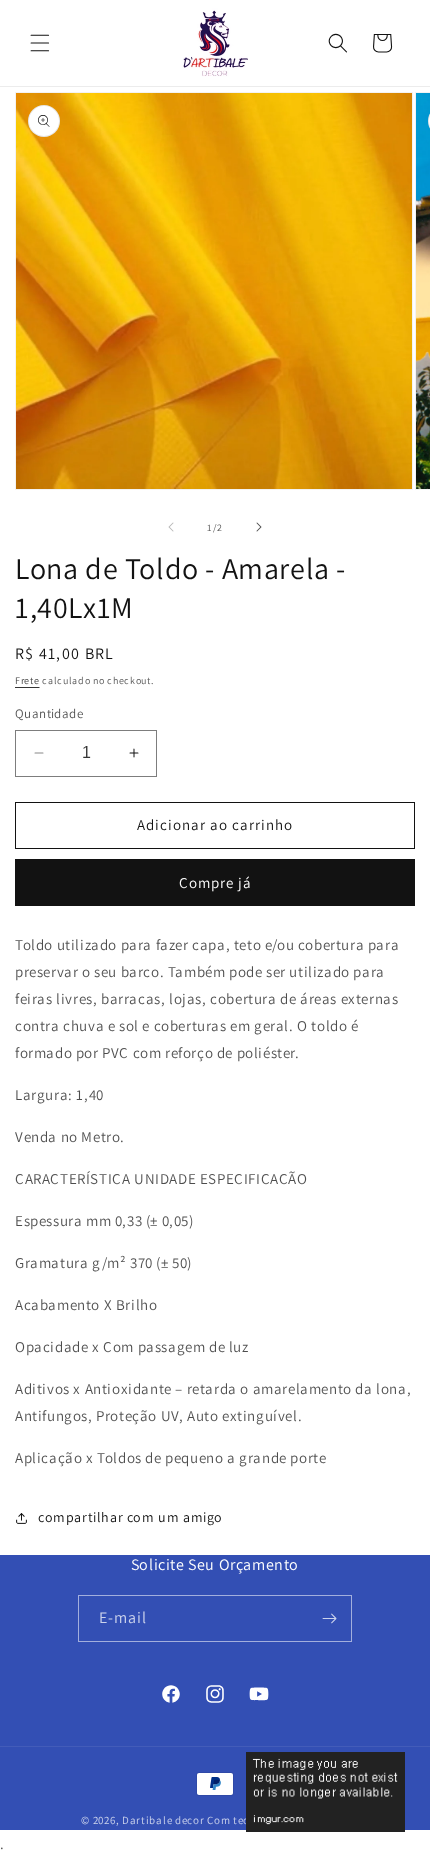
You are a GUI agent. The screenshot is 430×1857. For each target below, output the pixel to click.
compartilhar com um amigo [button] (130, 1517)
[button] (40, 43)
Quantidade (49, 713)
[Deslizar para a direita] (259, 527)
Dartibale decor (163, 1820)
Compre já (215, 882)
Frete (27, 680)
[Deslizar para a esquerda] (171, 527)
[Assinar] (329, 1618)
